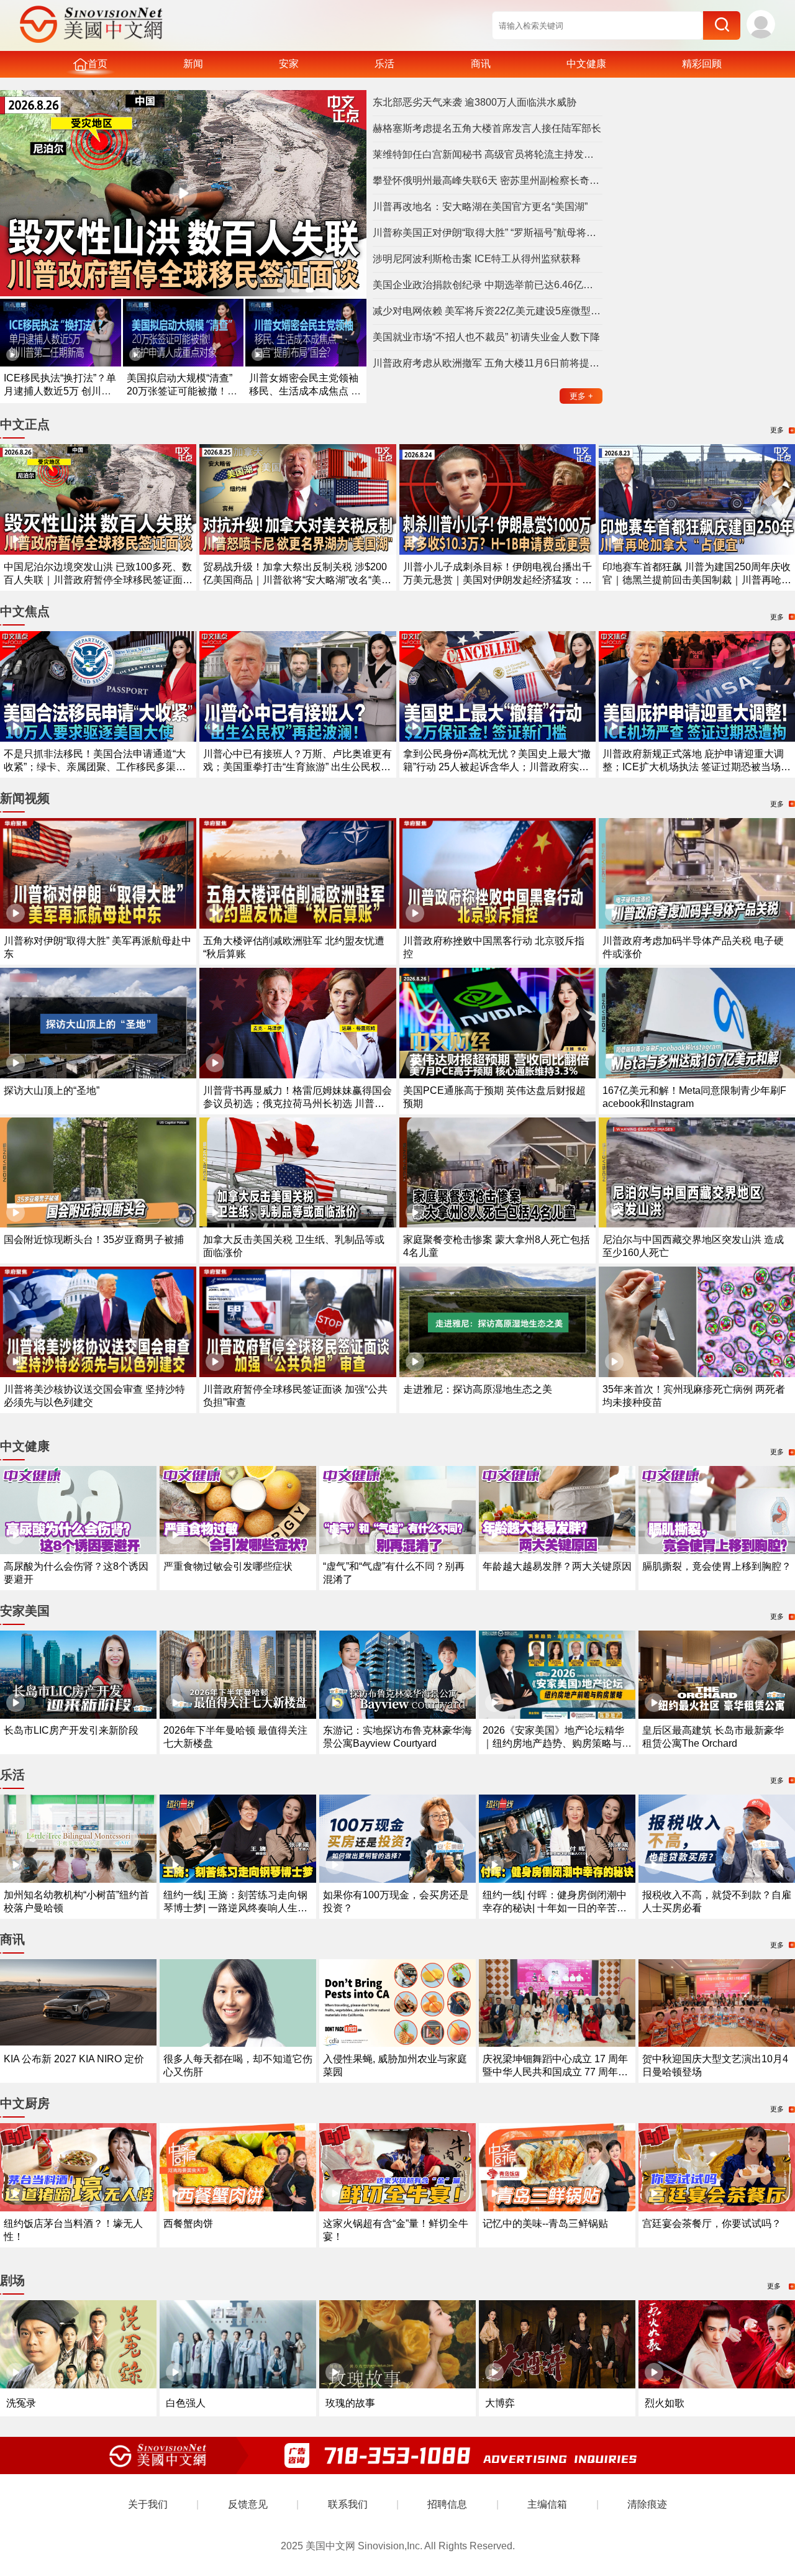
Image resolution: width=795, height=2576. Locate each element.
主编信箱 (547, 2504)
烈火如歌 (665, 2403)
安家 (289, 64)
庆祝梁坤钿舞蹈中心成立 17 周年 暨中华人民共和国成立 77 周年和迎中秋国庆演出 (555, 2072)
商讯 (481, 64)
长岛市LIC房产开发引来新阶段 (71, 1730)
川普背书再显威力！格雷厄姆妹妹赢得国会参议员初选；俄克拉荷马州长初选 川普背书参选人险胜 (298, 1104)
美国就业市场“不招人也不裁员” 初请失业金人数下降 (486, 337)
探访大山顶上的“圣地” (52, 1090)
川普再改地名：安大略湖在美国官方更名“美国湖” (480, 207)
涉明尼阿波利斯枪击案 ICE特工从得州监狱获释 (477, 259)
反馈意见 (248, 2504)
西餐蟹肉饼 (188, 2223)
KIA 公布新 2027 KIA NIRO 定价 (74, 2059)
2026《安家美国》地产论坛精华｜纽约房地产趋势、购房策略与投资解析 (557, 1743)
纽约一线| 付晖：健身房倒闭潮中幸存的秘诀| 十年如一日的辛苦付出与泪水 (555, 1908)
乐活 (384, 64)
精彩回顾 (702, 64)
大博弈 (500, 2403)
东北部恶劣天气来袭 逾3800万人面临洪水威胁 (475, 102)
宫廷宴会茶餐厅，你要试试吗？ (712, 2223)
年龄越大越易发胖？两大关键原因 (557, 1566)
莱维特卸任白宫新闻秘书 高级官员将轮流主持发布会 (488, 154)
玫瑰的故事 (350, 2403)
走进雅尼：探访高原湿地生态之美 (478, 1389)
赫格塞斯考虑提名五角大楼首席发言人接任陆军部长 (487, 128)
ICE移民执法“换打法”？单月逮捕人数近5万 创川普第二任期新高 (60, 391)
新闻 (193, 64)
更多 (581, 396)
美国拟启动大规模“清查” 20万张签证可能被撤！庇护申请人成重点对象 (182, 391)
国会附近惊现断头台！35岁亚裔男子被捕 (94, 1240)
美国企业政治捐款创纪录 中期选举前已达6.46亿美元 (488, 285)
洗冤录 (21, 2403)
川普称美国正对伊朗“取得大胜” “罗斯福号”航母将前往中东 (488, 233)
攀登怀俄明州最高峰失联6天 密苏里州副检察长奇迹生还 (488, 180)
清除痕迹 (647, 2504)
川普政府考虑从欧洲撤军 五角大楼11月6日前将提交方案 (488, 363)
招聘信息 (447, 2504)
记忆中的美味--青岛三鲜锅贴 (545, 2223)
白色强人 (186, 2403)
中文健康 (586, 64)
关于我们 (148, 2504)
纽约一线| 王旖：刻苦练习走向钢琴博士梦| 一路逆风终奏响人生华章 (235, 1908)
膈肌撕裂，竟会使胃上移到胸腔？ (717, 1566)
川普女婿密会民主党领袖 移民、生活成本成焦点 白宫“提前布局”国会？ (305, 391)
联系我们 (348, 2504)
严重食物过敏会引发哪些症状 (228, 1566)
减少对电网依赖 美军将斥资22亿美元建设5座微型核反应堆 (488, 311)
